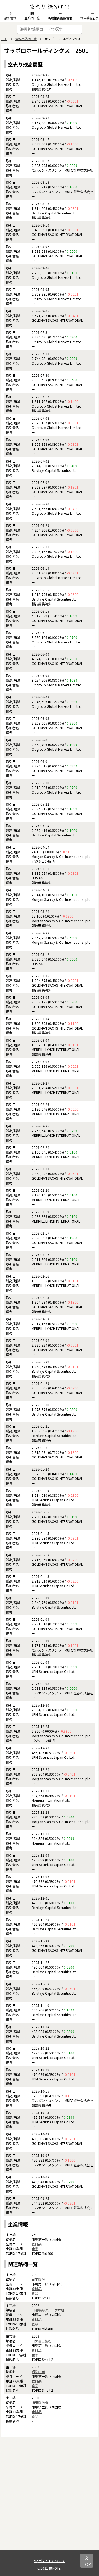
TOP (4, 39)
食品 (35, 2249)
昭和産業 (38, 2372)
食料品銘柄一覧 (26, 39)
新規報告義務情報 (60, 18)
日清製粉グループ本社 (48, 2310)
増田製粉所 (40, 2402)
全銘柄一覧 (32, 18)
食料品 (37, 2244)
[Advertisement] (50, 2500)
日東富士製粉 (42, 2341)
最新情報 (10, 18)
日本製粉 (38, 2279)
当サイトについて (51, 2560)
